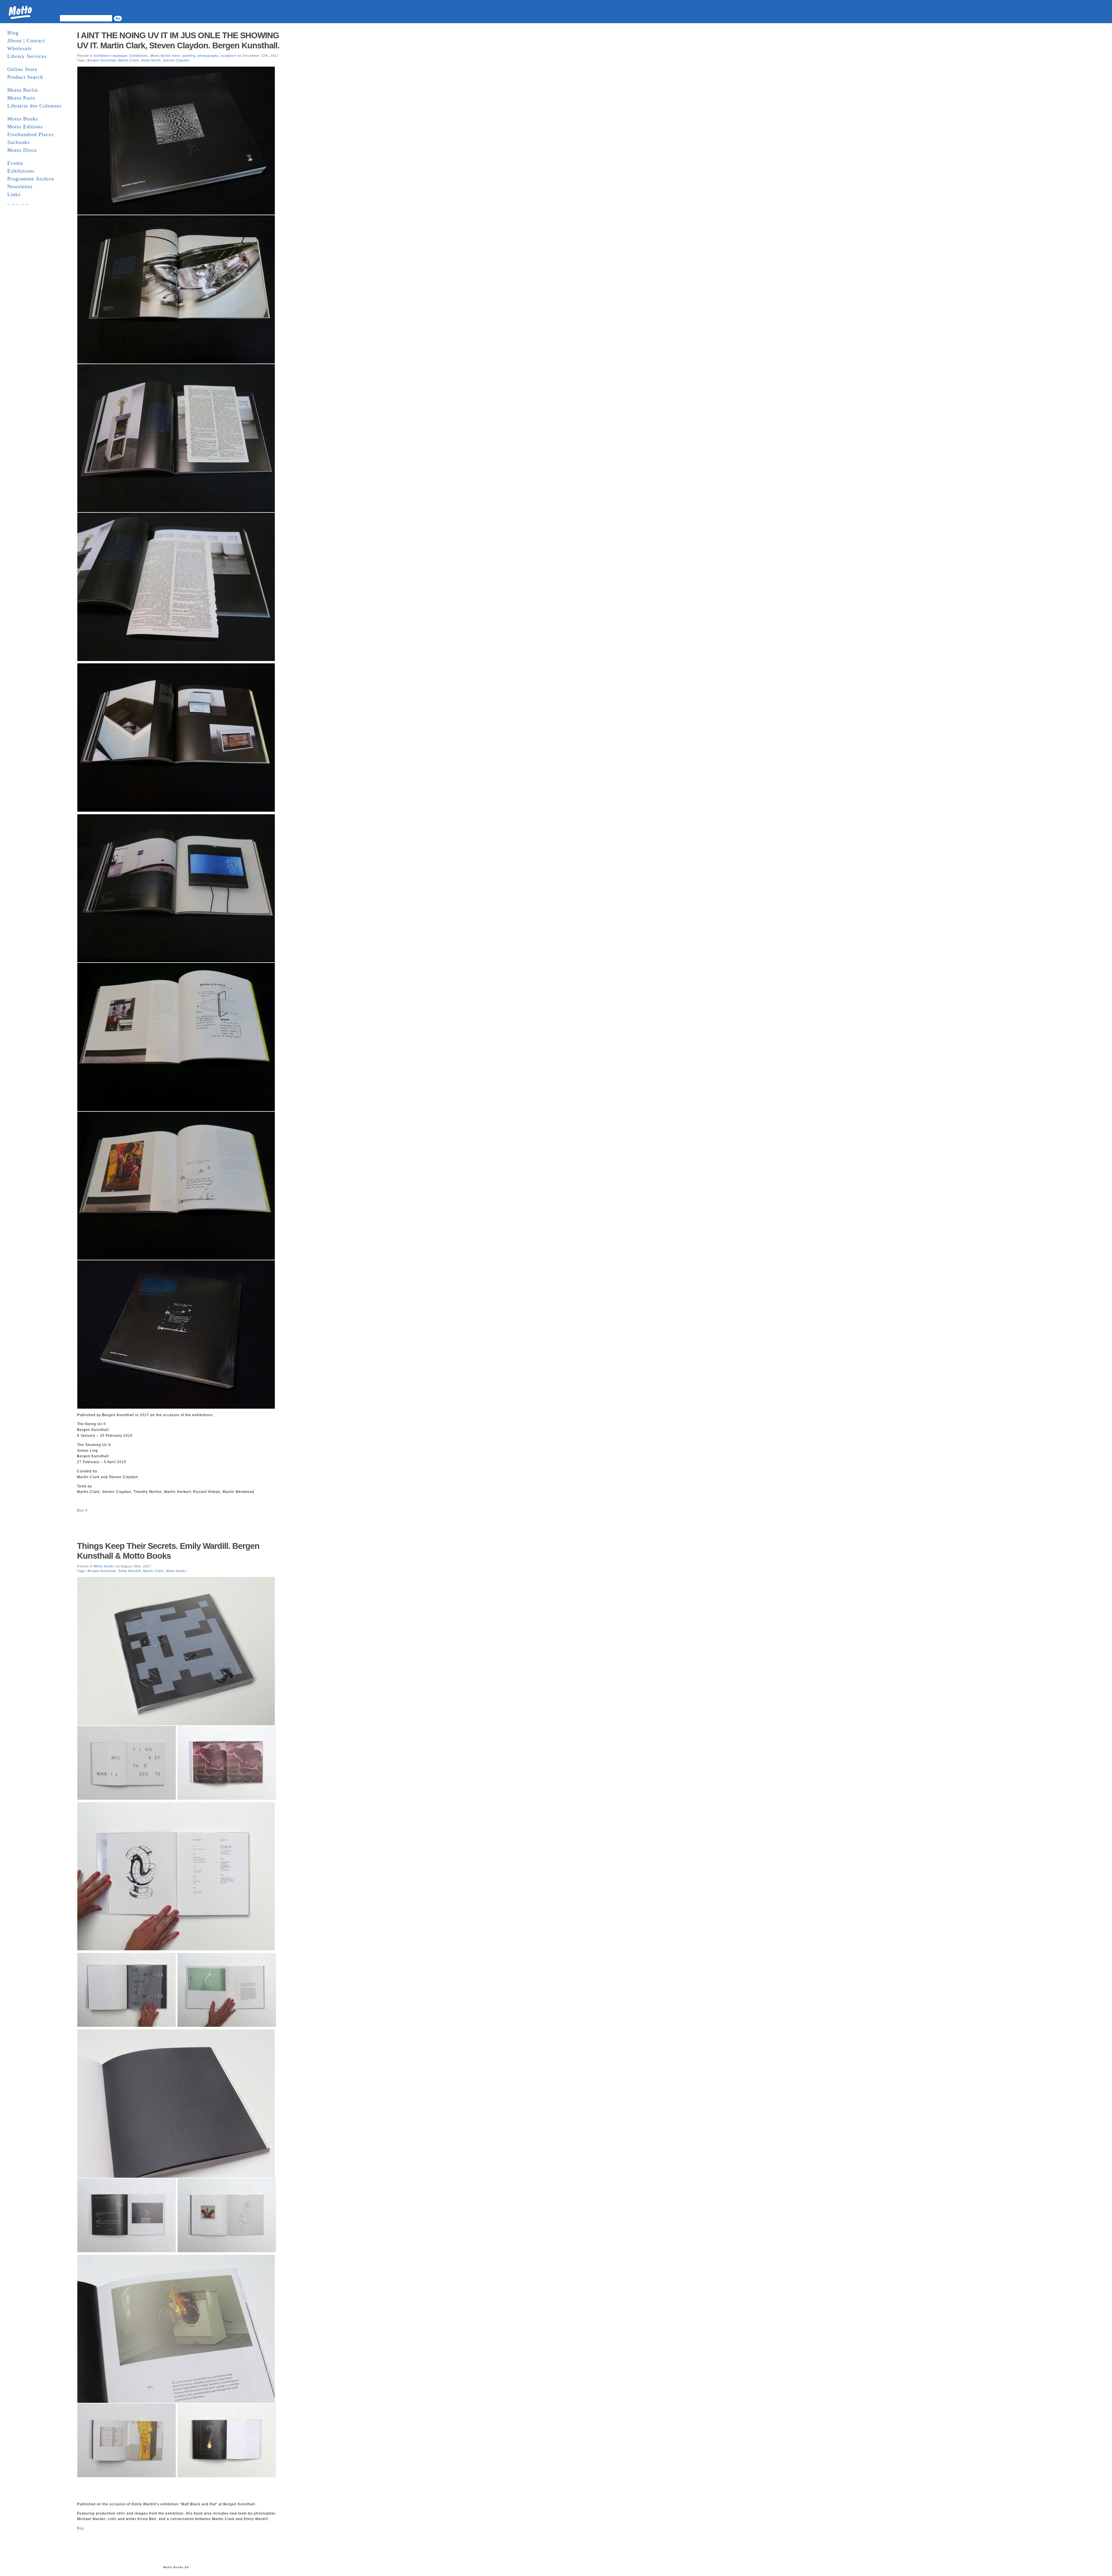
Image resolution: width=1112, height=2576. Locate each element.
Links (14, 194)
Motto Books (23, 119)
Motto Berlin (23, 90)
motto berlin (151, 60)
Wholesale (20, 48)
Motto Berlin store (165, 56)
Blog (13, 33)
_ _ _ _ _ (18, 202)
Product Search (25, 77)
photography (208, 56)
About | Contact (26, 41)
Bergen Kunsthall (102, 60)
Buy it (82, 1510)
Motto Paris (21, 98)
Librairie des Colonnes (34, 106)
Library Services (27, 56)
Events (15, 163)
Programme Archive (31, 179)
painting (189, 56)
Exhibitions (21, 171)
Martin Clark (128, 60)
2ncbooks (18, 142)
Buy (81, 2528)
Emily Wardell (129, 1571)
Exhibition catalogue (111, 56)
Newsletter (20, 187)
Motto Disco (22, 150)
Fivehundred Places (30, 134)
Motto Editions (25, 127)
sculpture (228, 56)
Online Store (22, 69)
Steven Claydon (176, 60)
